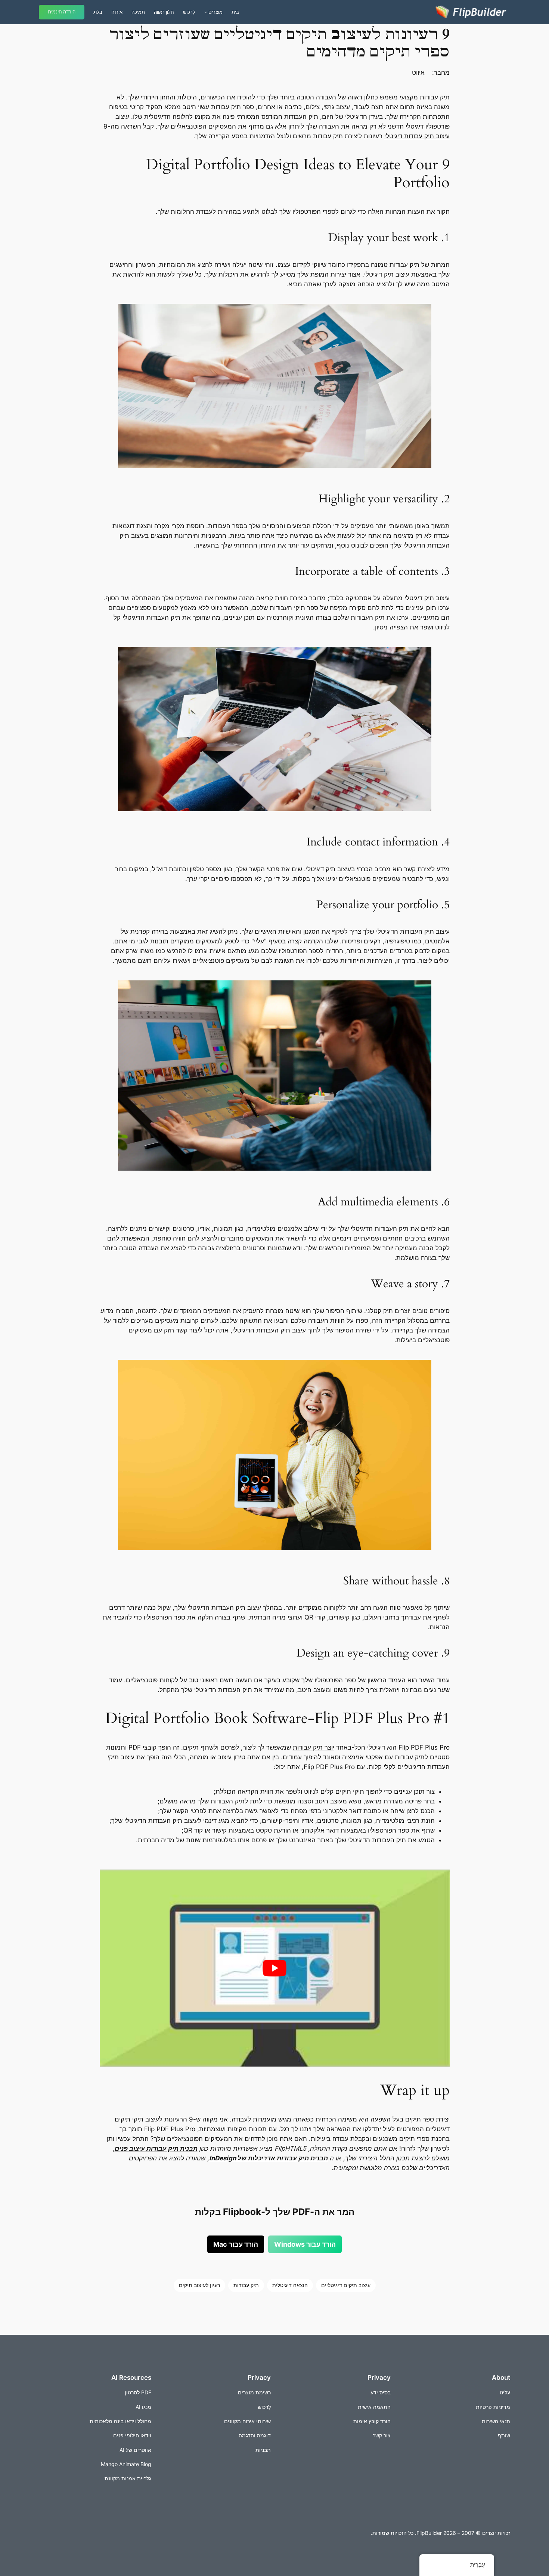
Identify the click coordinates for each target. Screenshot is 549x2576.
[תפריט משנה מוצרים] (206, 12)
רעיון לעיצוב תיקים (199, 2285)
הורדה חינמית (62, 12)
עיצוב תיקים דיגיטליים (346, 2285)
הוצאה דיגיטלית (290, 2285)
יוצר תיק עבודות (314, 1747)
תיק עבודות (246, 2285)
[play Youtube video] (275, 1968)
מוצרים (215, 12)
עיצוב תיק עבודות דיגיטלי (417, 136)
